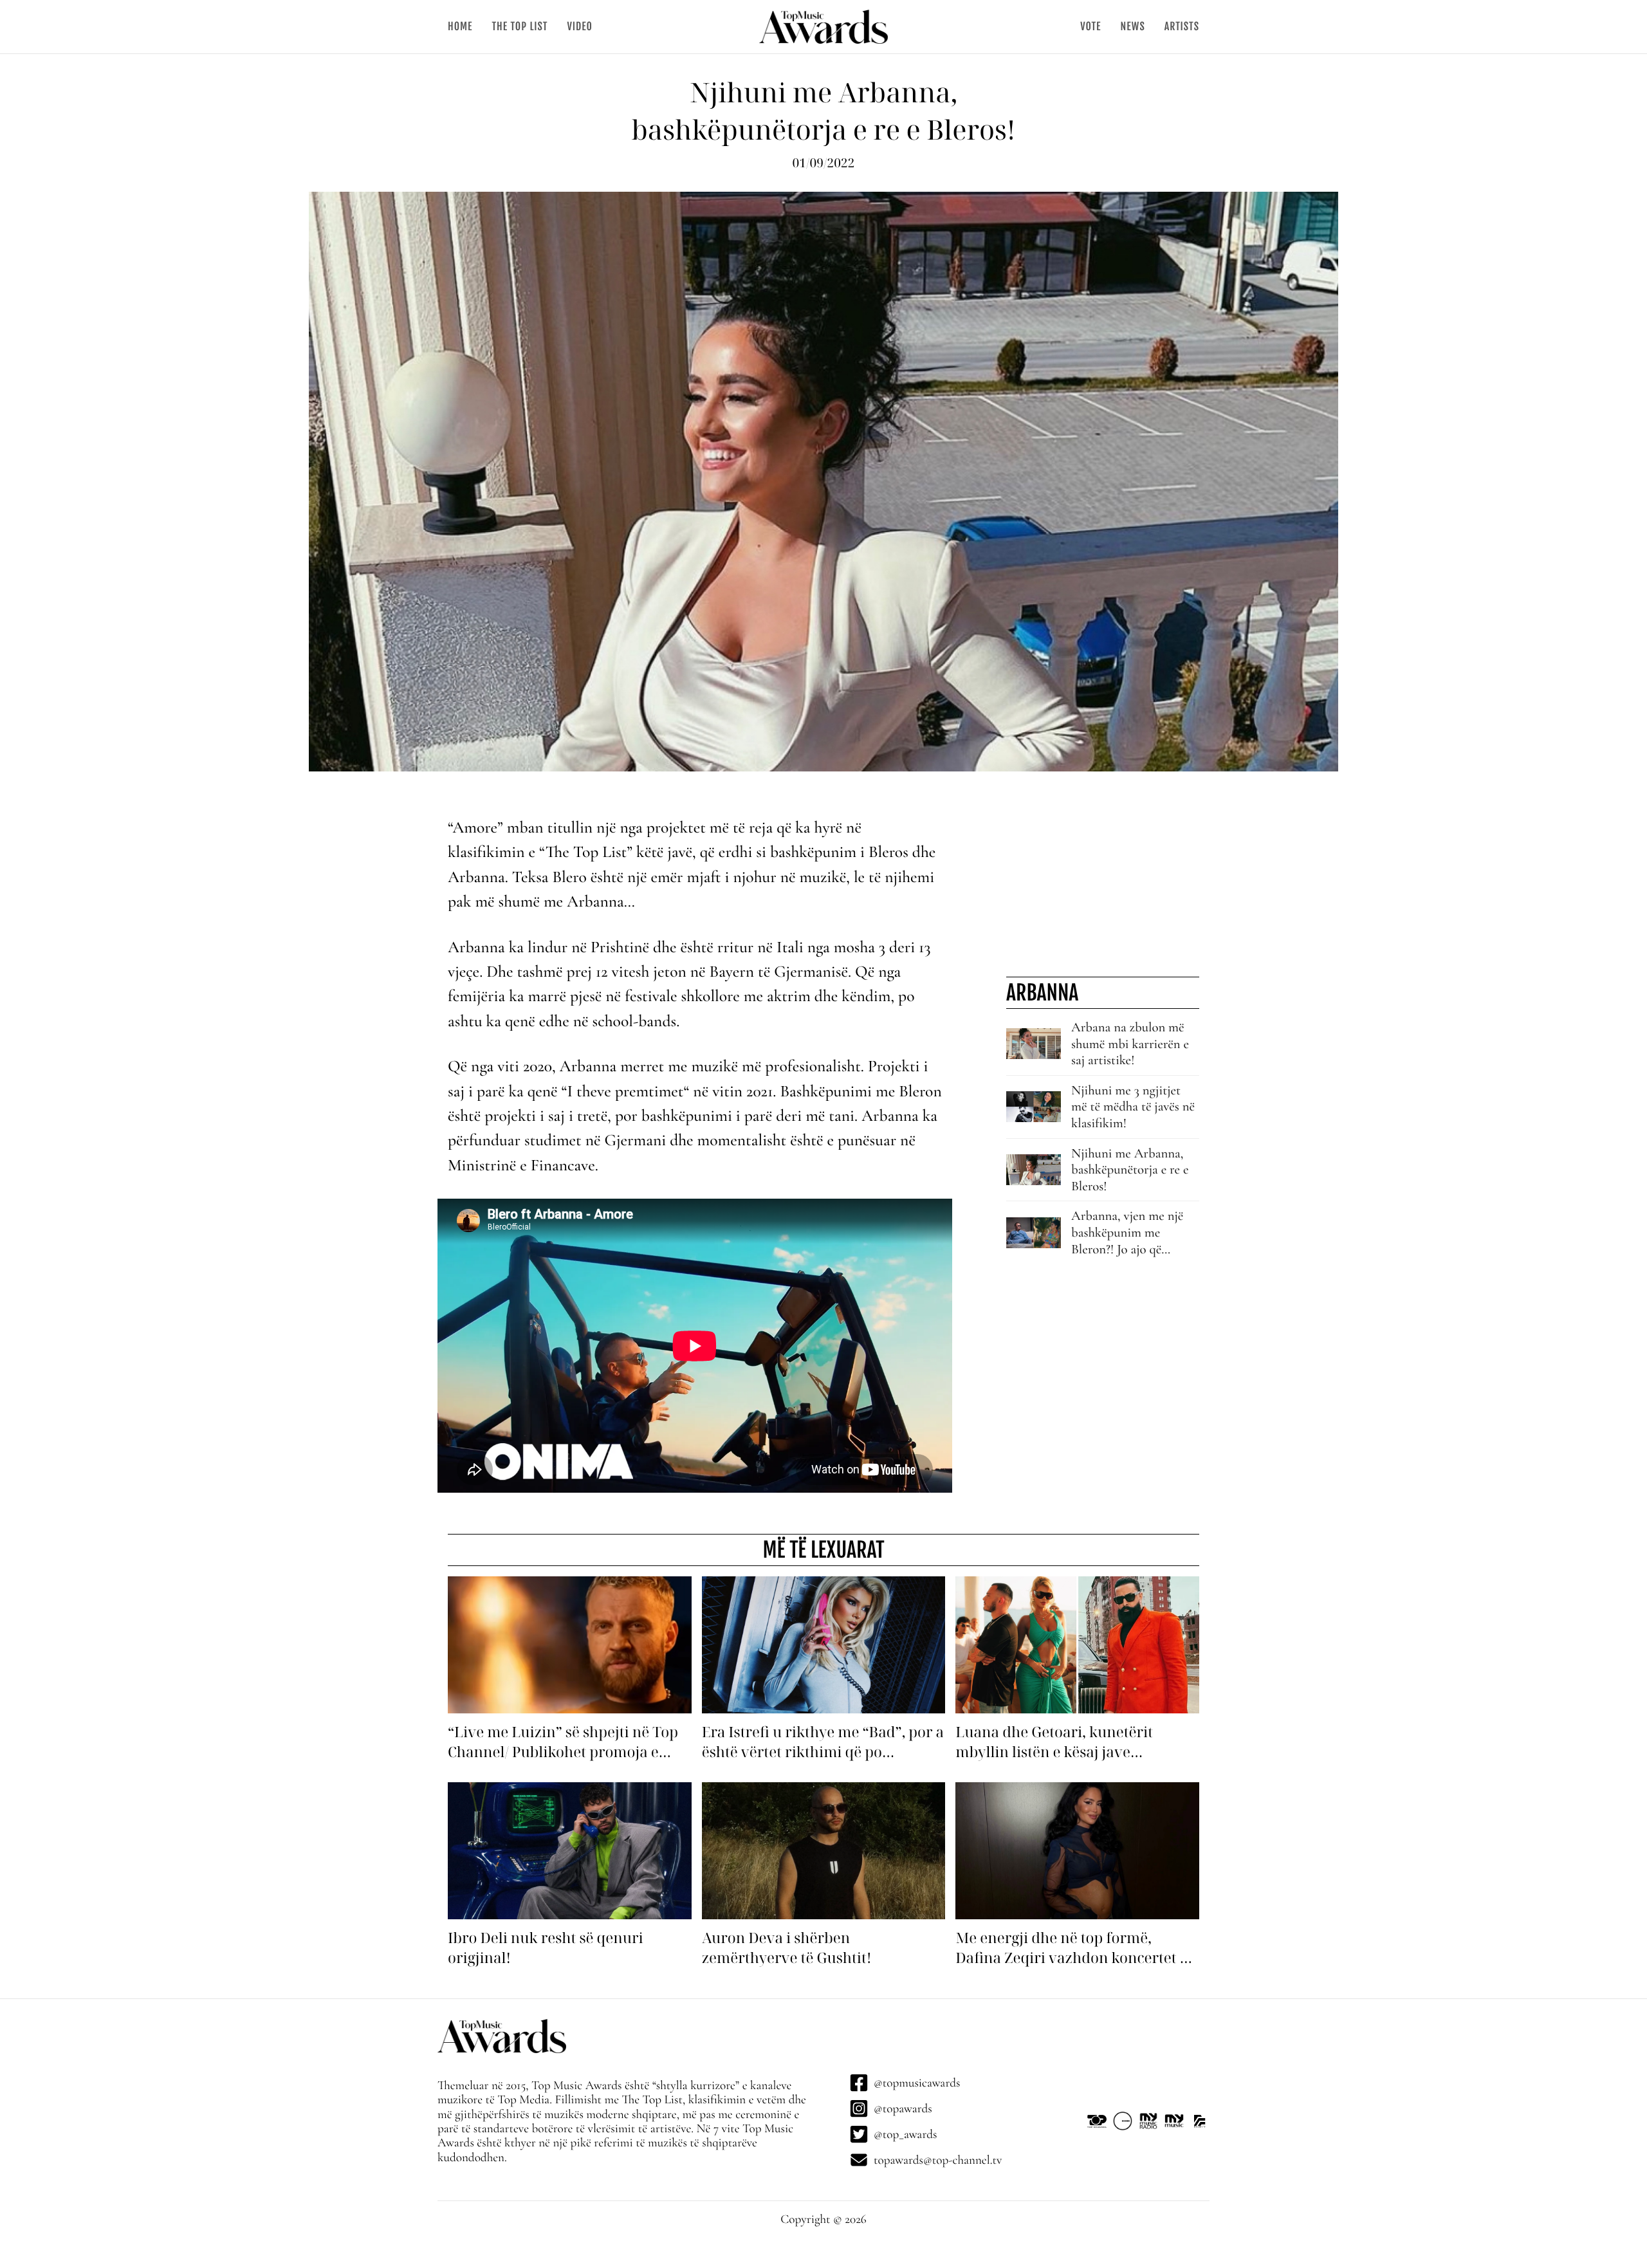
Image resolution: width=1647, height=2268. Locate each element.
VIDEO (579, 26)
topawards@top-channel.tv (938, 2160)
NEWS (1132, 26)
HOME (460, 26)
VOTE (1090, 26)
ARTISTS (1182, 26)
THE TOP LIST (520, 26)
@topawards (903, 2108)
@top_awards (905, 2134)
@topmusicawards (917, 2083)
